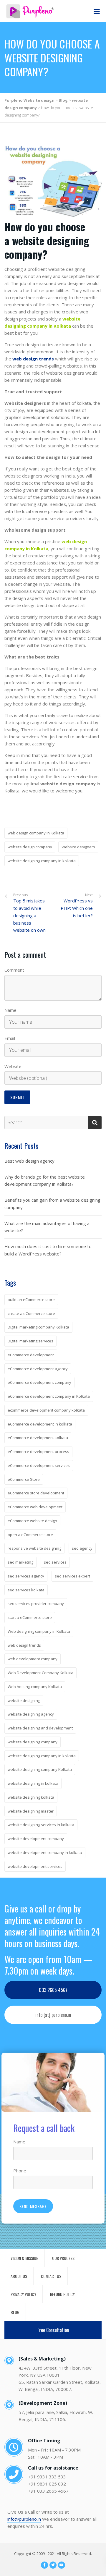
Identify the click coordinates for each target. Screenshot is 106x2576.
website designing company (33, 1742)
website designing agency (31, 1714)
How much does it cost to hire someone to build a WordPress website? (48, 1250)
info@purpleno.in (24, 2519)
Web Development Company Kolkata (40, 1673)
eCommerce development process (38, 1452)
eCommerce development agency (38, 1369)
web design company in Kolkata (36, 833)
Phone (20, 2171)
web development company (33, 1659)
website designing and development (40, 1728)
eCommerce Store (24, 1479)
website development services (35, 1866)
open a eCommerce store (30, 1535)
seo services (55, 1562)
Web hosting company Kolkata (35, 1687)
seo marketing (20, 1562)
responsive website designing (34, 1548)
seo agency (82, 1548)
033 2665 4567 (53, 1990)
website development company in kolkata (45, 1852)
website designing (24, 1700)
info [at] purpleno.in (53, 2015)
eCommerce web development (35, 1507)
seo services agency (26, 1576)
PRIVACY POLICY (23, 2294)
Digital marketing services (30, 1341)
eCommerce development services (39, 1465)
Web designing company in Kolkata (39, 1631)
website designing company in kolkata (42, 861)
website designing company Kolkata (40, 1769)
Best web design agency (29, 1161)
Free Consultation (53, 2330)
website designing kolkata (31, 1797)
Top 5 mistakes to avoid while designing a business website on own (29, 913)
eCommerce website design (32, 1521)
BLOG (15, 2312)
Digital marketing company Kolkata (38, 1327)
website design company (30, 847)
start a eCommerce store (30, 1617)
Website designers (78, 847)
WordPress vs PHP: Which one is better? (77, 908)
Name (10, 1010)
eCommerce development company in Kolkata (49, 1396)
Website (13, 1066)
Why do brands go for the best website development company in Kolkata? (45, 1181)
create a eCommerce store (31, 1313)
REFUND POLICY (62, 2294)
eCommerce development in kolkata (40, 1424)
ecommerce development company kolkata (46, 1410)
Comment (14, 970)
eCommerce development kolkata (38, 1438)
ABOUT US (19, 2276)
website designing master (31, 1811)
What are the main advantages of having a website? (47, 1227)
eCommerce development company (39, 1382)
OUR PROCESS (63, 2258)
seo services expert (72, 1576)
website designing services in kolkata (41, 1825)
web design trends (24, 1645)
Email (10, 1038)
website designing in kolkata (33, 1783)
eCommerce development (31, 1355)
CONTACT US (51, 2276)
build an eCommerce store (31, 1300)
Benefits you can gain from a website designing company (52, 1204)
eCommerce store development (36, 1493)
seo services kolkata (26, 1590)
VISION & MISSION (24, 2258)
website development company (36, 1839)
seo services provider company (36, 1603)
